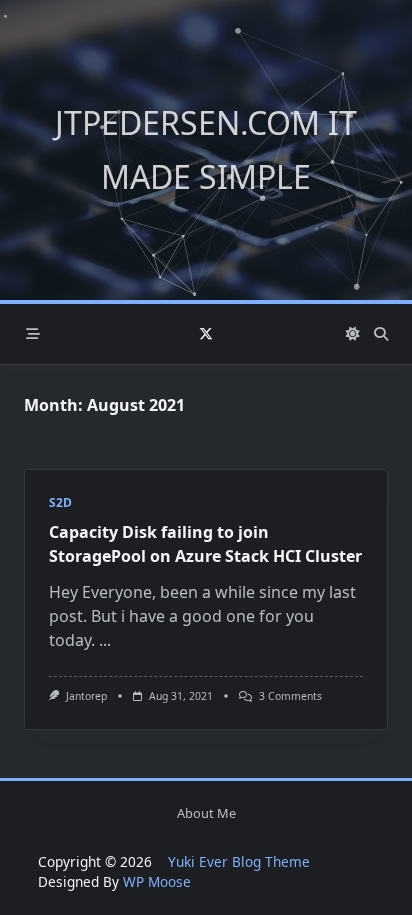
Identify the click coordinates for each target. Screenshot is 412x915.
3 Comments (290, 696)
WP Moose (157, 881)
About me (206, 813)
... (105, 640)
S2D (60, 502)
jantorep (86, 696)
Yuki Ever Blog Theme (239, 861)
